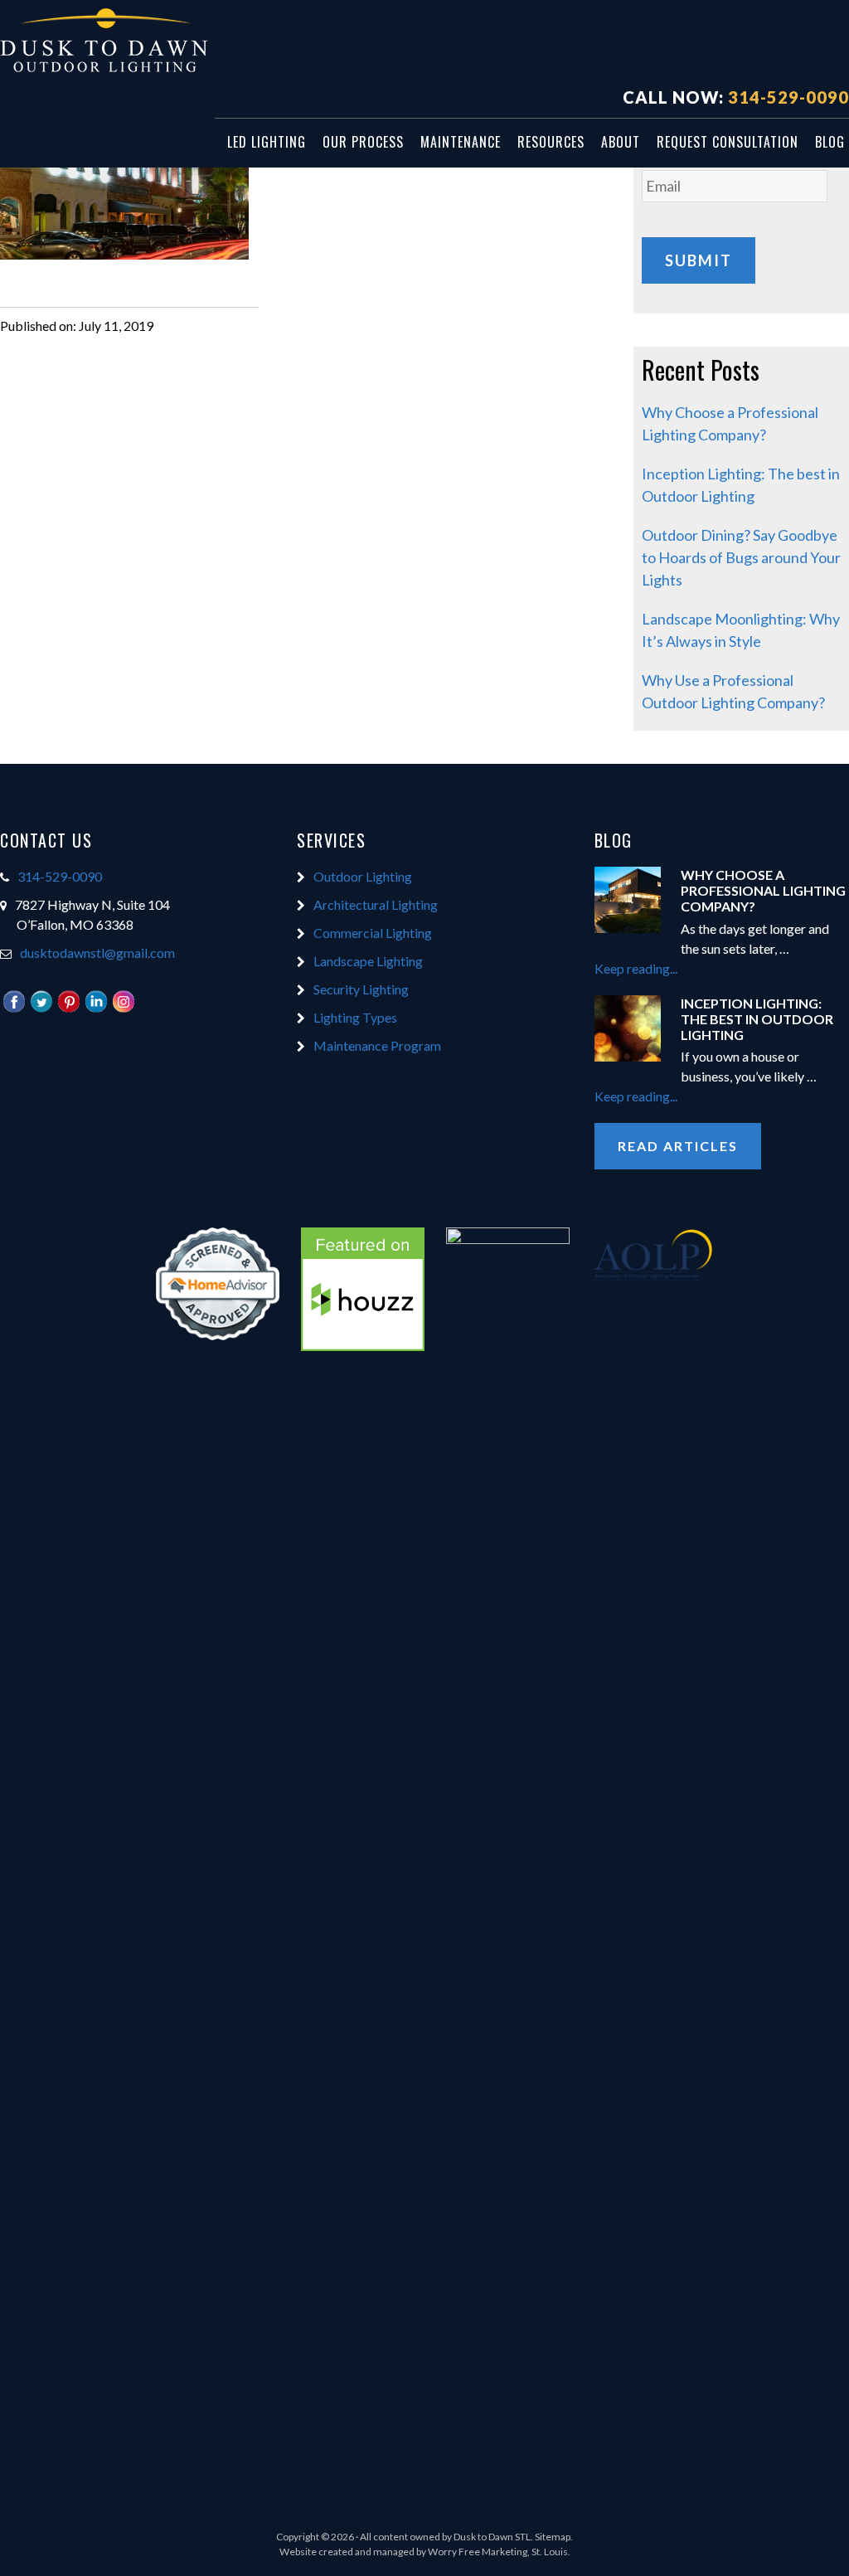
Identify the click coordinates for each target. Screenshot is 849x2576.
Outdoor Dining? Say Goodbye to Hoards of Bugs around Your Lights (741, 557)
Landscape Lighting (368, 961)
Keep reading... (671, 969)
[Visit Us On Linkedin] (96, 1009)
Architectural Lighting (376, 904)
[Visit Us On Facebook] (14, 1009)
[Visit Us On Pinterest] (68, 1009)
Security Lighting (361, 989)
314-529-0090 (788, 97)
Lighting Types (355, 1017)
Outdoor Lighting (363, 876)
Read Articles (678, 1146)
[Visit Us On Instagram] (123, 1009)
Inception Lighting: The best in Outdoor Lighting (757, 1019)
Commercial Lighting (373, 933)
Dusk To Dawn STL (124, 42)
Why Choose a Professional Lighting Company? (763, 890)
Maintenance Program (377, 1045)
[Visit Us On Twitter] (41, 1009)
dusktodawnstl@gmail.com (97, 953)
